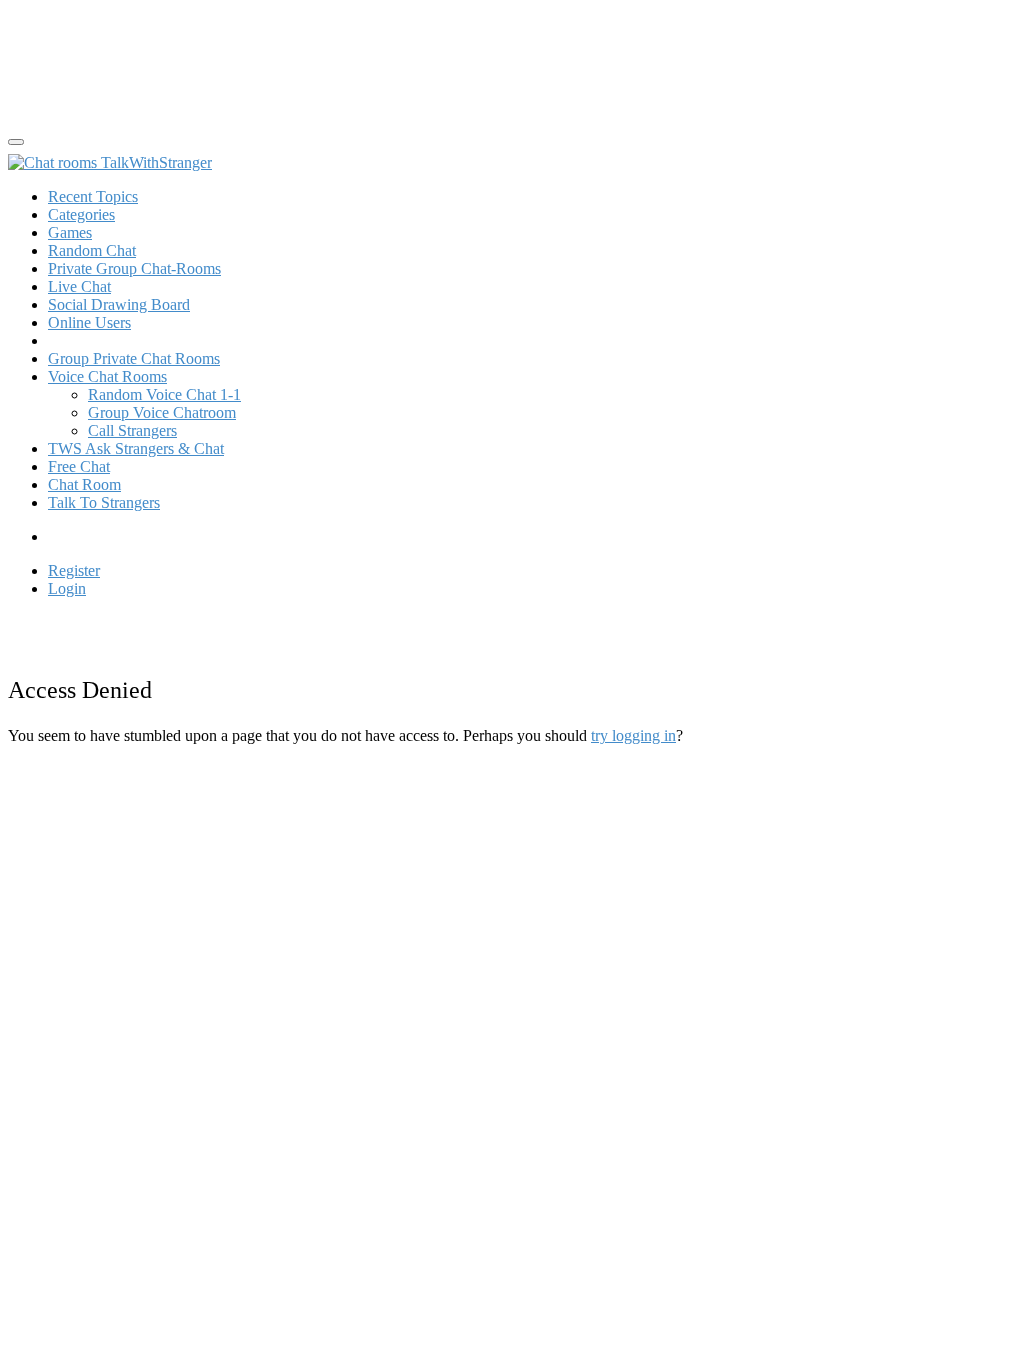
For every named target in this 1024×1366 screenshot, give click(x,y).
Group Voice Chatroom (162, 412)
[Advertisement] (168, 58)
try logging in (633, 735)
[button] (107, 376)
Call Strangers (132, 430)
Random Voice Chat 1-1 (164, 394)
